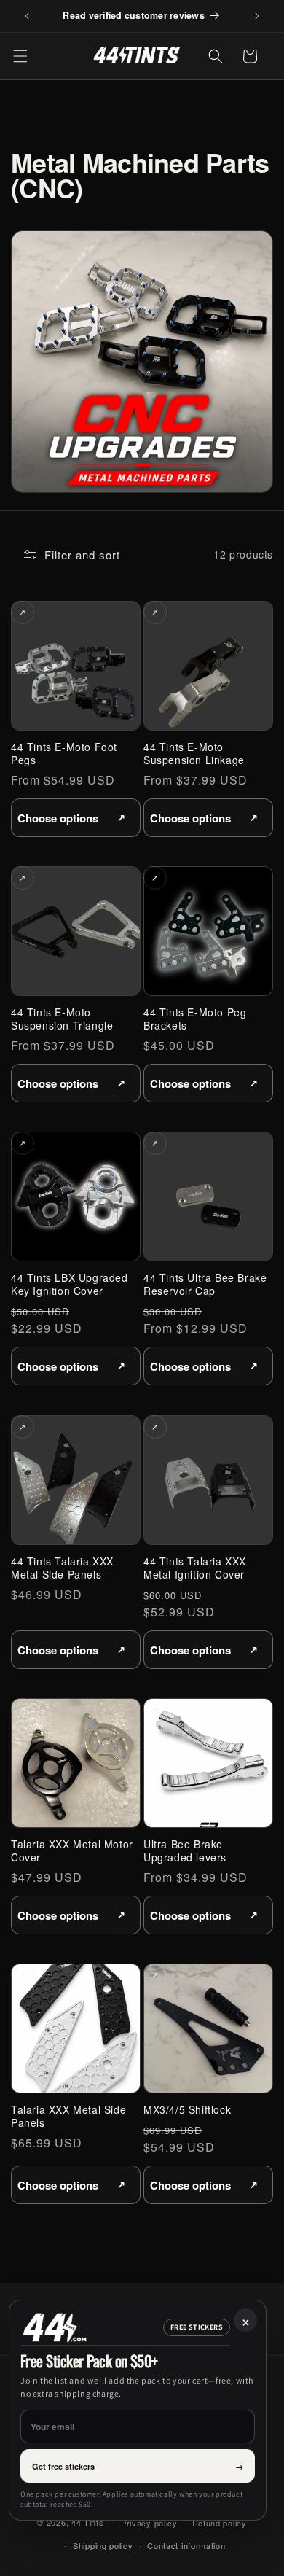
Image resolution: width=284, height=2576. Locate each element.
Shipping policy (103, 2545)
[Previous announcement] (27, 16)
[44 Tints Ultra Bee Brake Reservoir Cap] (208, 1196)
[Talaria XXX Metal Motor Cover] (76, 1763)
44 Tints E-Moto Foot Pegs (64, 753)
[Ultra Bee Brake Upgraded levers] (208, 1763)
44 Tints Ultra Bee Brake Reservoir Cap (205, 1284)
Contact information (186, 2545)
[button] (20, 56)
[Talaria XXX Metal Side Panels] (76, 2028)
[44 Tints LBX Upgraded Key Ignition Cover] (76, 1196)
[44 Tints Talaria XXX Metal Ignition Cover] (208, 1480)
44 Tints (88, 2522)
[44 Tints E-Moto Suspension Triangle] (76, 931)
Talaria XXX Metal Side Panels (68, 2116)
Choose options (58, 817)
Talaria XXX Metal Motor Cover (72, 1851)
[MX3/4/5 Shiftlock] (208, 2028)
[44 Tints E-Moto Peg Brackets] (208, 931)
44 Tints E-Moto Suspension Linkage (194, 753)
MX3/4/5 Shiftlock (187, 2109)
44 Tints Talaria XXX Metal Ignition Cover (195, 1568)
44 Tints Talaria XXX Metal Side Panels (62, 1568)
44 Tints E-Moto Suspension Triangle (62, 1019)
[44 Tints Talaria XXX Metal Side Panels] (76, 1480)
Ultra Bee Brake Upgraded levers (185, 1851)
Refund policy (220, 2523)
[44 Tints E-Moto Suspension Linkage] (208, 666)
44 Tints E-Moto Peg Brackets (195, 1019)
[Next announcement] (257, 16)
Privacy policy (149, 2523)
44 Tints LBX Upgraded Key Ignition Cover (70, 1284)
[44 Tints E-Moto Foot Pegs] (76, 666)
